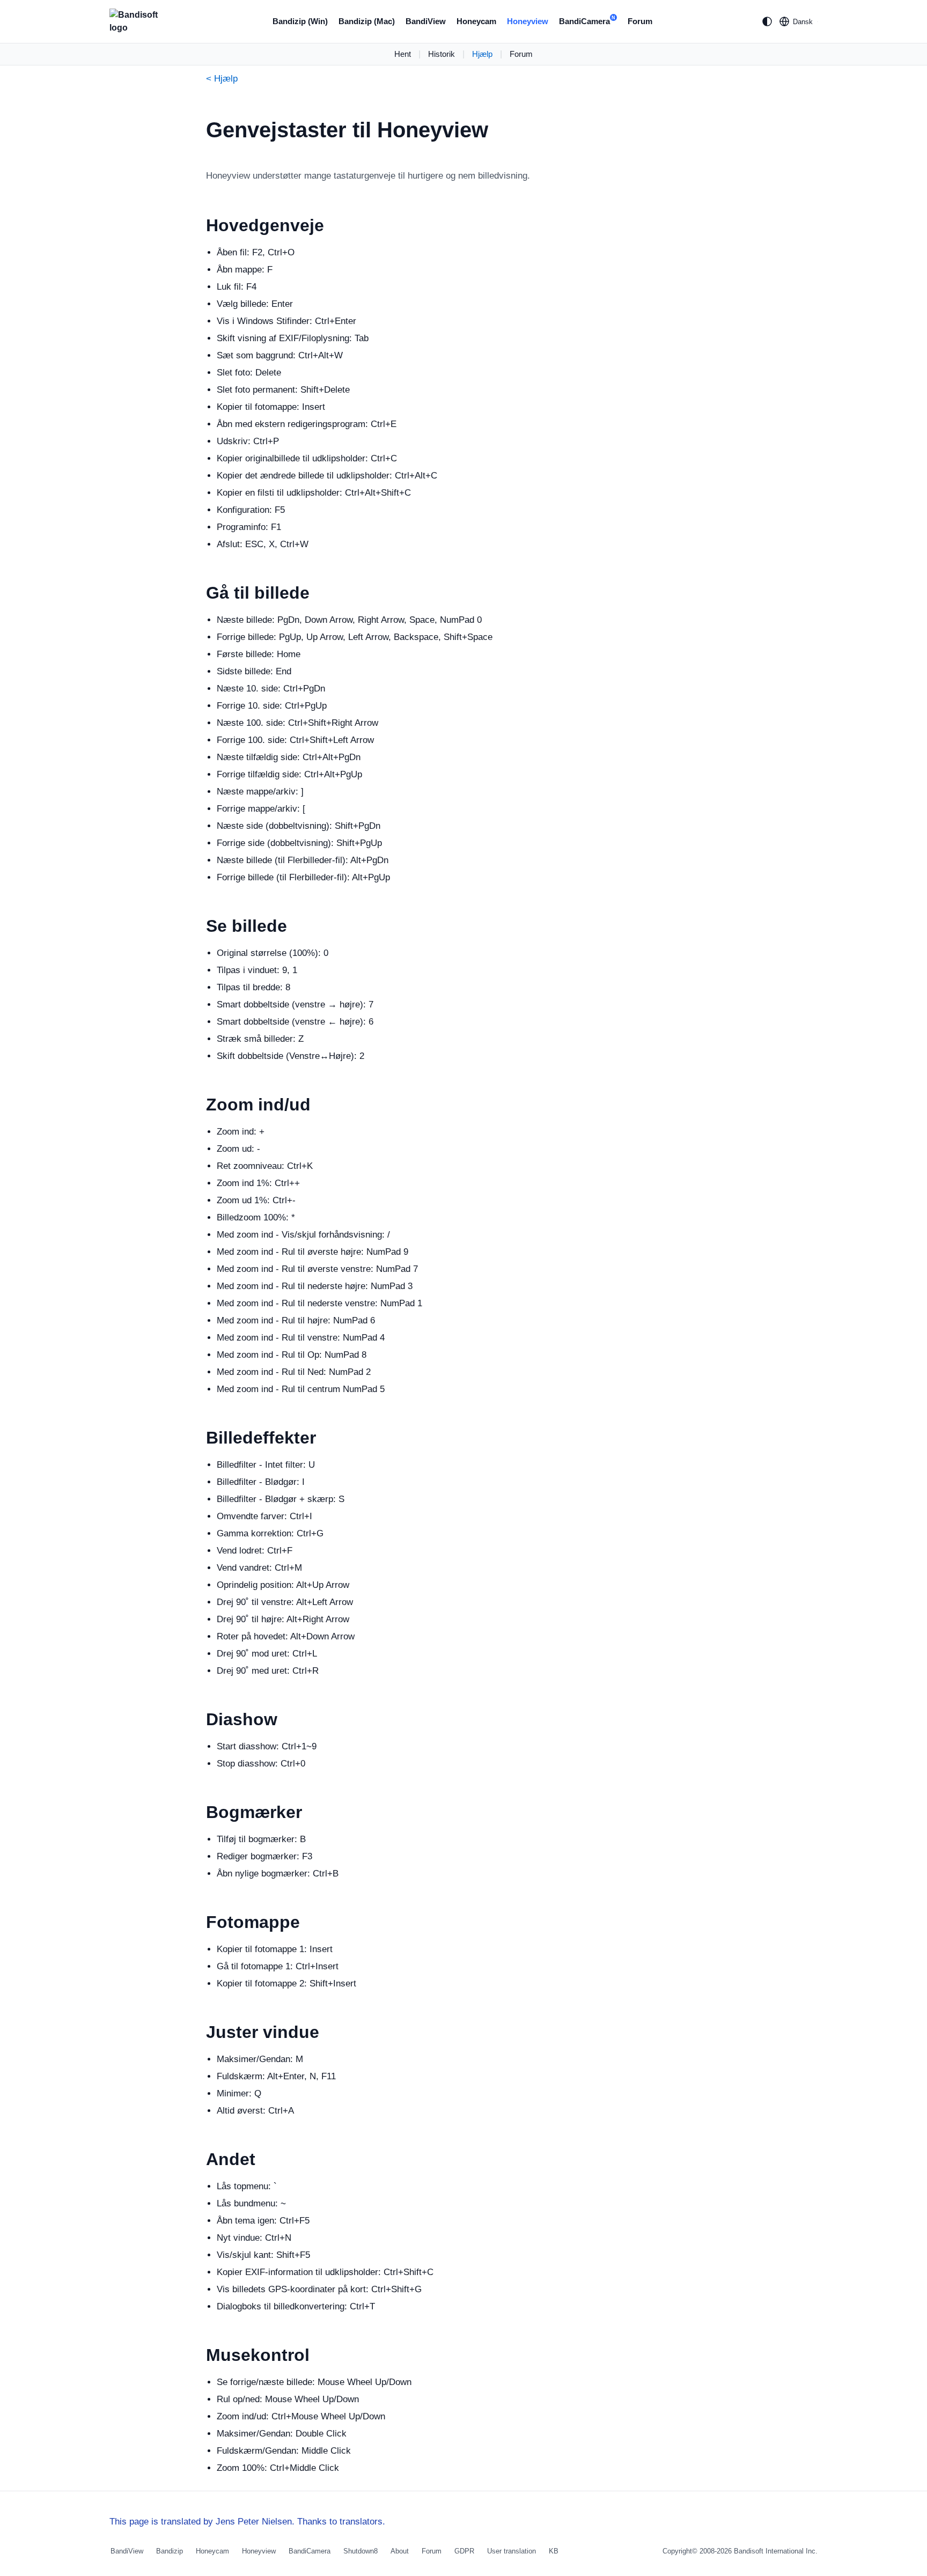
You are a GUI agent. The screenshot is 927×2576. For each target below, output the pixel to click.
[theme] (767, 21)
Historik (442, 54)
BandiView (426, 21)
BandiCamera (587, 20)
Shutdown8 (360, 2551)
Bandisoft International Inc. (776, 2551)
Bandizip (170, 2551)
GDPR (464, 2551)
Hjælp (482, 54)
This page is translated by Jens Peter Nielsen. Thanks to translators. (247, 2522)
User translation (512, 2551)
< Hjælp (222, 79)
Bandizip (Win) (300, 21)
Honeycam (476, 21)
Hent (403, 54)
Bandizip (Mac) (367, 21)
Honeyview (528, 21)
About (400, 2551)
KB (554, 2551)
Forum (640, 21)
